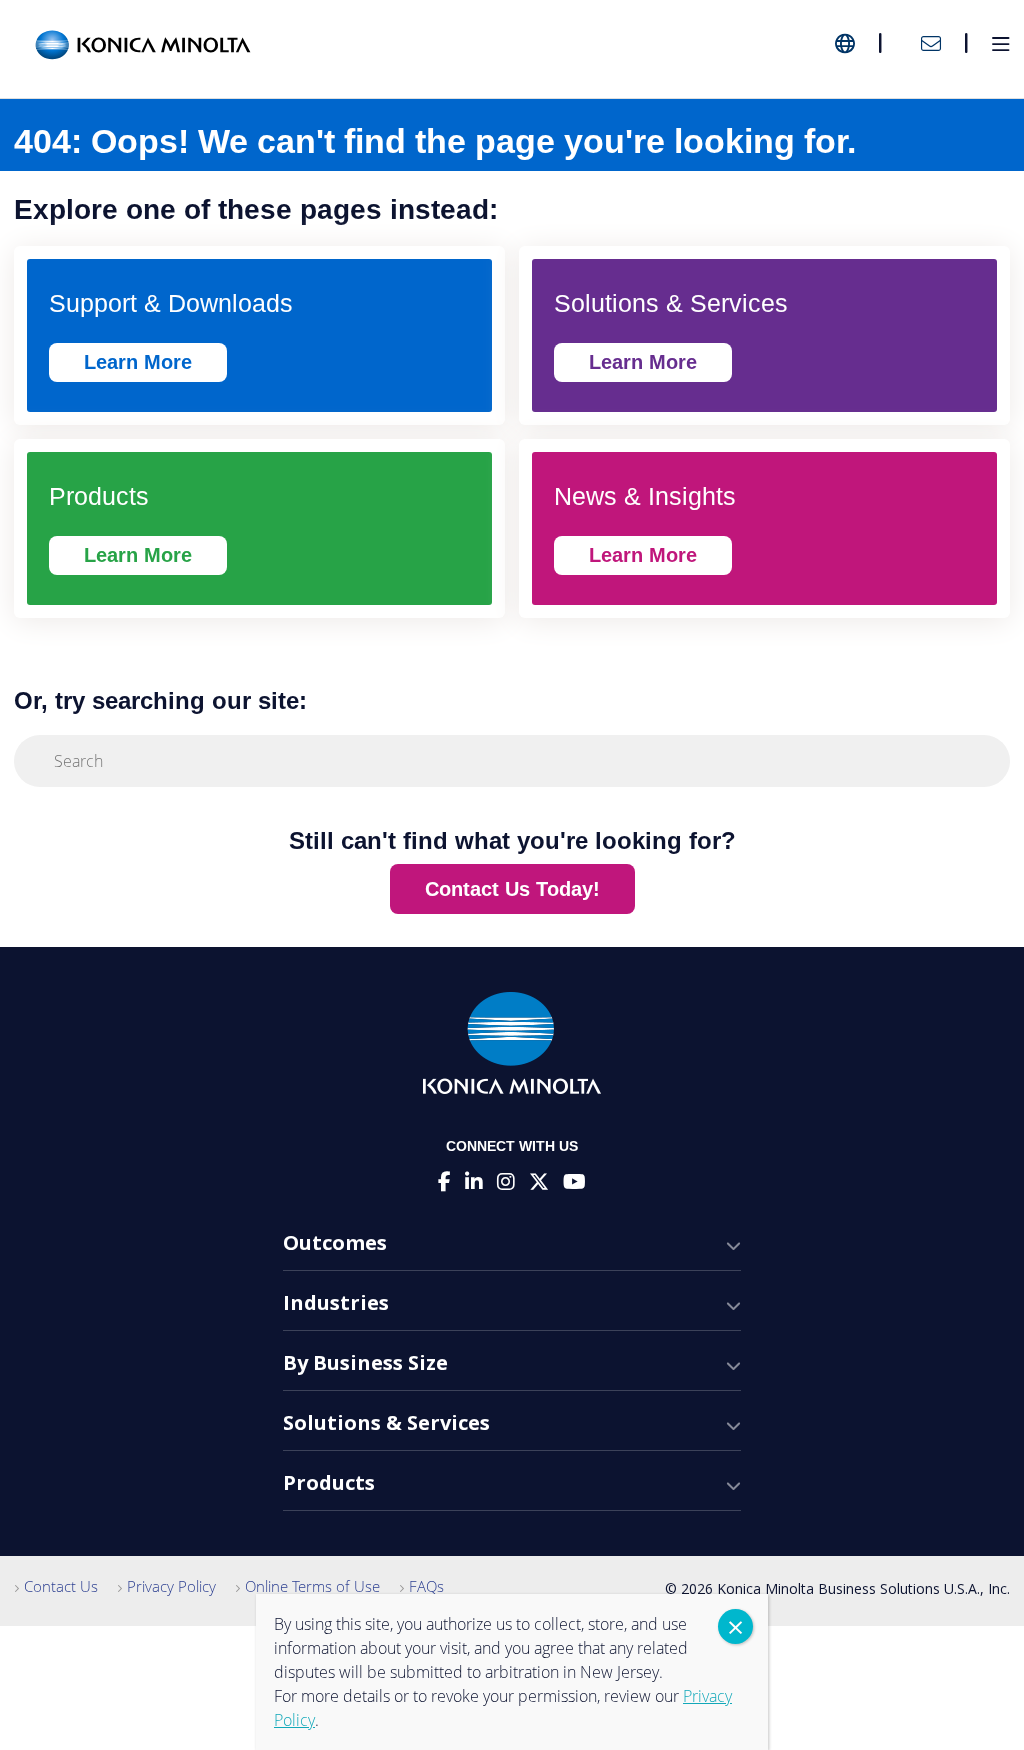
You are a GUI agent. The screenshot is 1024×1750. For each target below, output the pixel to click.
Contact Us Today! (512, 889)
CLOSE (735, 1626)
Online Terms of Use (312, 1586)
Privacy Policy (171, 1586)
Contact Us (61, 1586)
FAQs (426, 1586)
